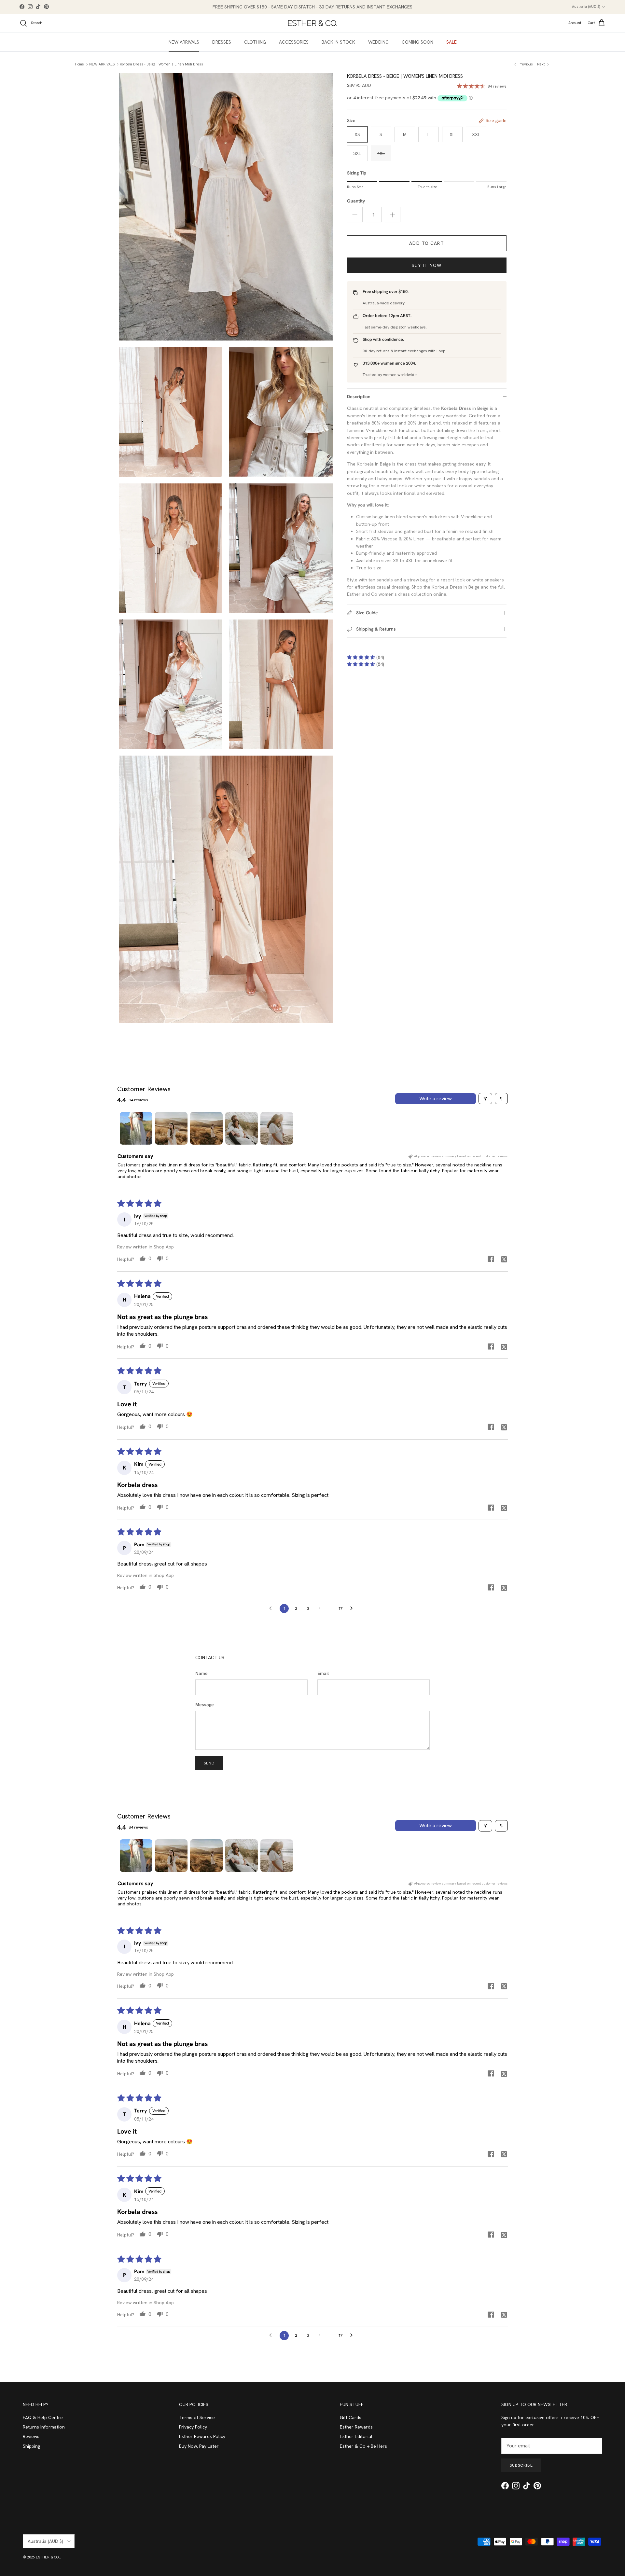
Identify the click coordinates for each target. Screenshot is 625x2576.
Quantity (356, 201)
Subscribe (521, 2465)
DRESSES (222, 42)
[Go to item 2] (171, 1128)
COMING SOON (417, 42)
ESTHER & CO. (48, 2557)
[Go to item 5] (277, 1128)
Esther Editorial (356, 2436)
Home (79, 64)
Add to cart (426, 243)
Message (205, 1705)
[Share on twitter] (504, 1259)
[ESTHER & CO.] (312, 23)
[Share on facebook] (491, 1259)
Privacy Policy (193, 2427)
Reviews (31, 2436)
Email (323, 1673)
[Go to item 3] (206, 1128)
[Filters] (485, 1099)
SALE (451, 42)
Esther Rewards (356, 2427)
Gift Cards (351, 2417)
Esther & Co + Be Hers (363, 2446)
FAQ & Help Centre (43, 2417)
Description (359, 397)
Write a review (436, 1099)
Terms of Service (197, 2417)
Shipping (31, 2446)
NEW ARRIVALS (184, 42)
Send (209, 1763)
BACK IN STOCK (338, 42)
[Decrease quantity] (355, 215)
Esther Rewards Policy (202, 2436)
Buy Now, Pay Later (199, 2446)
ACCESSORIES (294, 42)
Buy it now (427, 265)
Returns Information (44, 2427)
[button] (362, 657)
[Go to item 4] (242, 1128)
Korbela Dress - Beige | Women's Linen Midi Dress (161, 64)
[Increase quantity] (393, 215)
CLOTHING (255, 42)
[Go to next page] (353, 1608)
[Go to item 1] (136, 1128)
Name (201, 1673)
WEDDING (378, 42)
